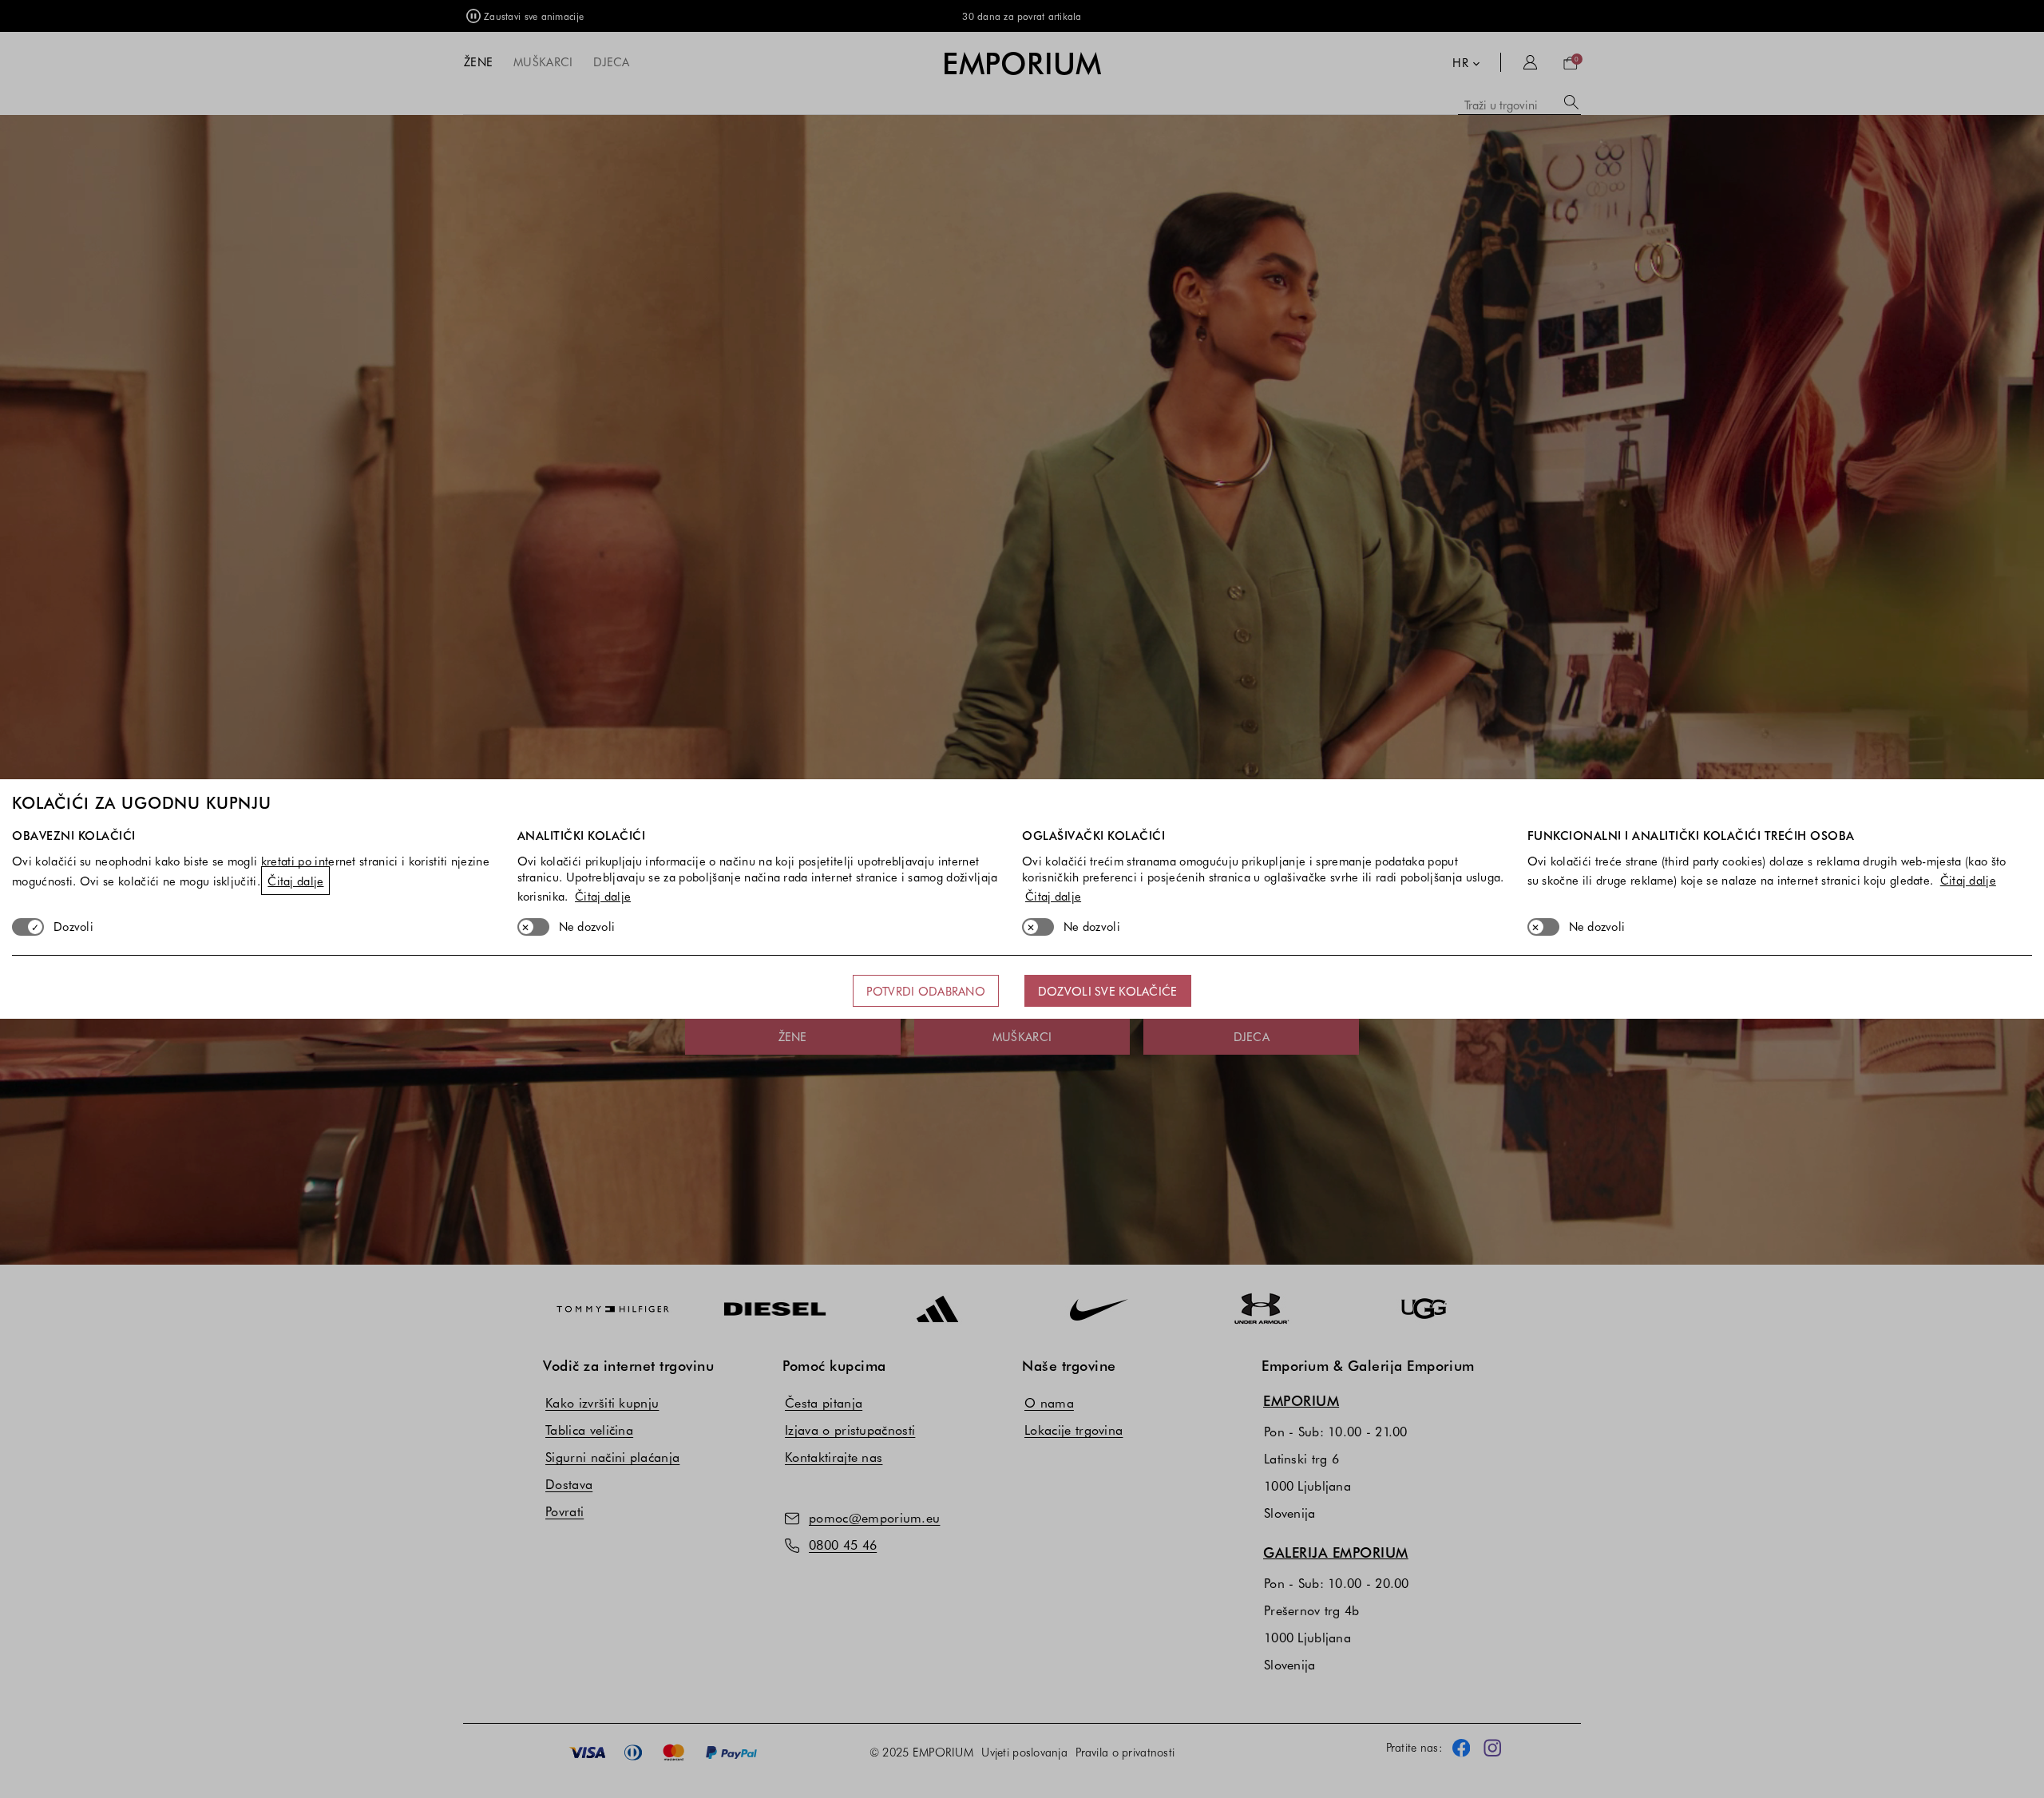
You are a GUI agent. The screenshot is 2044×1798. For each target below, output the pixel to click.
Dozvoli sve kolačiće (1108, 991)
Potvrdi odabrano (925, 991)
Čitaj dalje (295, 881)
